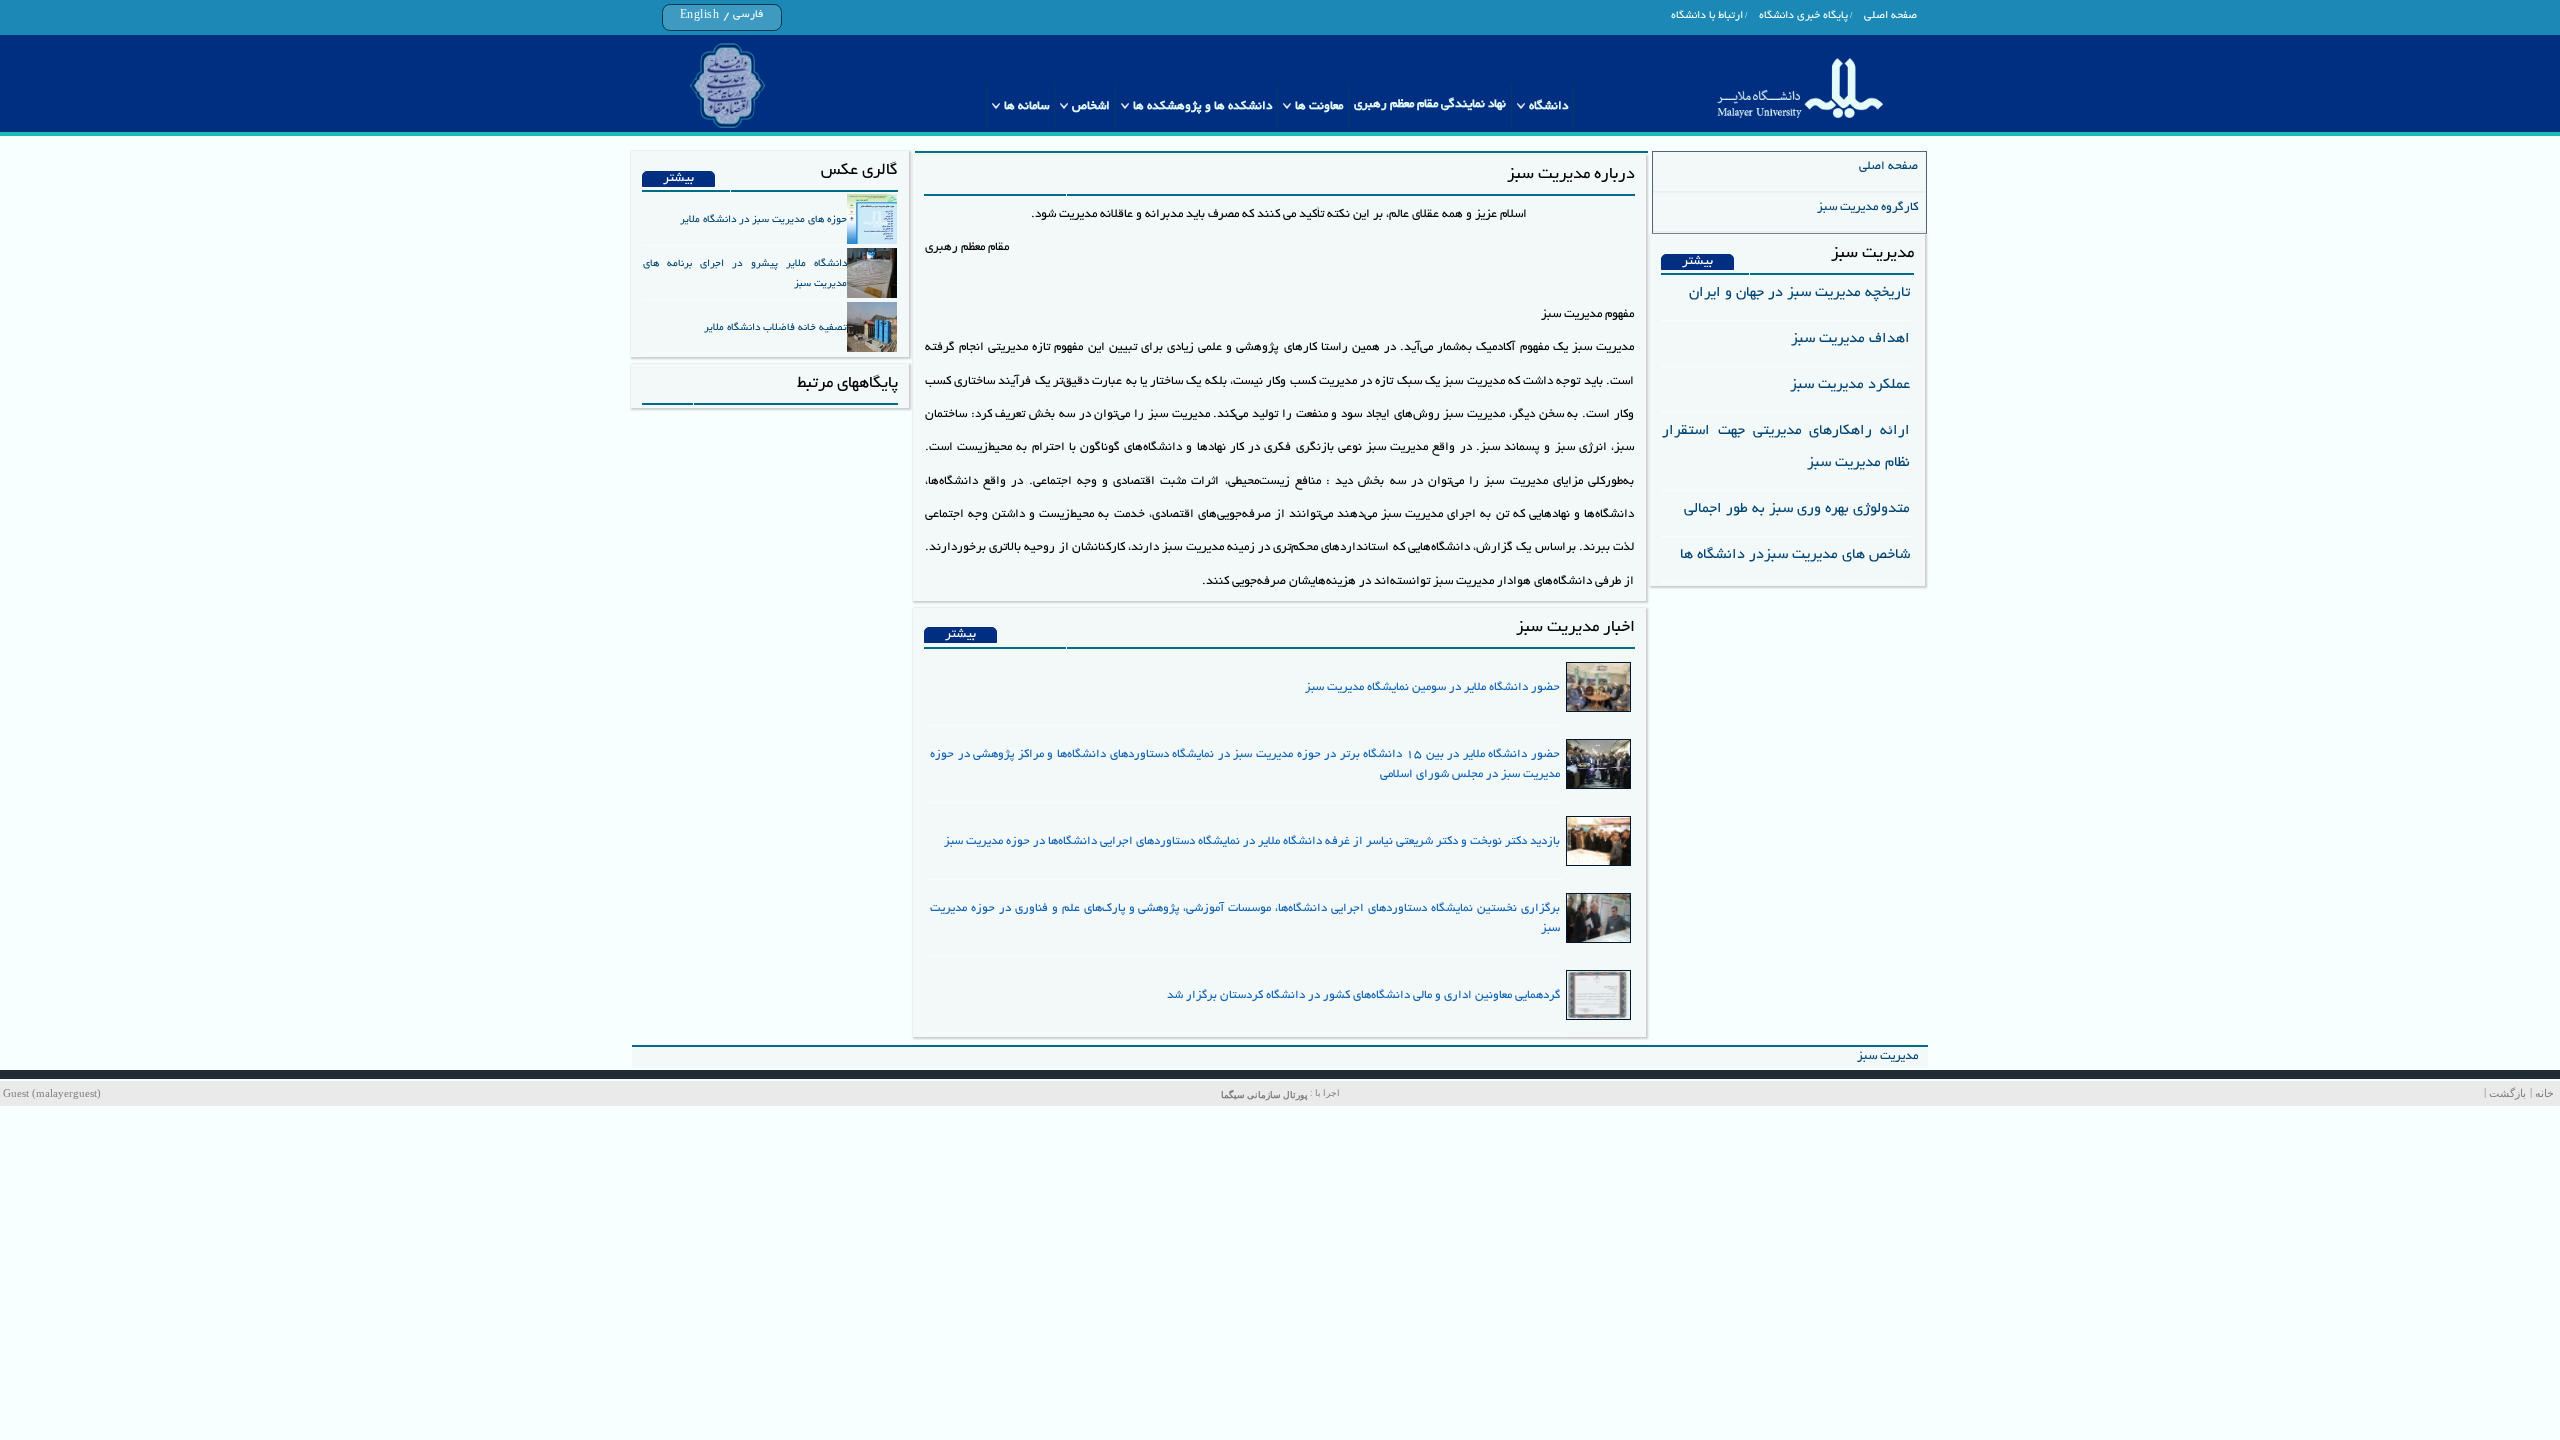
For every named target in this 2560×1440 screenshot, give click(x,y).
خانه (2544, 1093)
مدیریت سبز (1887, 1056)
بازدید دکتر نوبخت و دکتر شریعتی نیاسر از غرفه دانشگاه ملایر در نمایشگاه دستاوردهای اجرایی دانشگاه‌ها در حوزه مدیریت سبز (1252, 841)
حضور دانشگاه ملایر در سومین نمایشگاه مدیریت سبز (1432, 687)
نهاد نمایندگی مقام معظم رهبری (1430, 104)
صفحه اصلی (1890, 16)
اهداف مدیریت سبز (1850, 339)
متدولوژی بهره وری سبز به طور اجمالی (1797, 509)
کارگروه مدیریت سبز (1867, 207)
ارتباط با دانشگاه (1707, 16)
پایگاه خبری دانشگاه (1803, 16)
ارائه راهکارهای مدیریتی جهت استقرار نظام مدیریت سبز (1786, 447)
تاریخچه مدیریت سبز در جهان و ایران (1799, 293)
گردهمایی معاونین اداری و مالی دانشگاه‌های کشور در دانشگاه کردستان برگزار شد (1363, 995)
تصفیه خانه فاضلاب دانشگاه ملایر (775, 328)
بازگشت (2507, 1093)
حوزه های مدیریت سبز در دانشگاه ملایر (763, 220)
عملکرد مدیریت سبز (1850, 385)
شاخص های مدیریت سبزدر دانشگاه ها (1795, 555)
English (700, 16)
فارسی (748, 15)
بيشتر (1697, 262)
